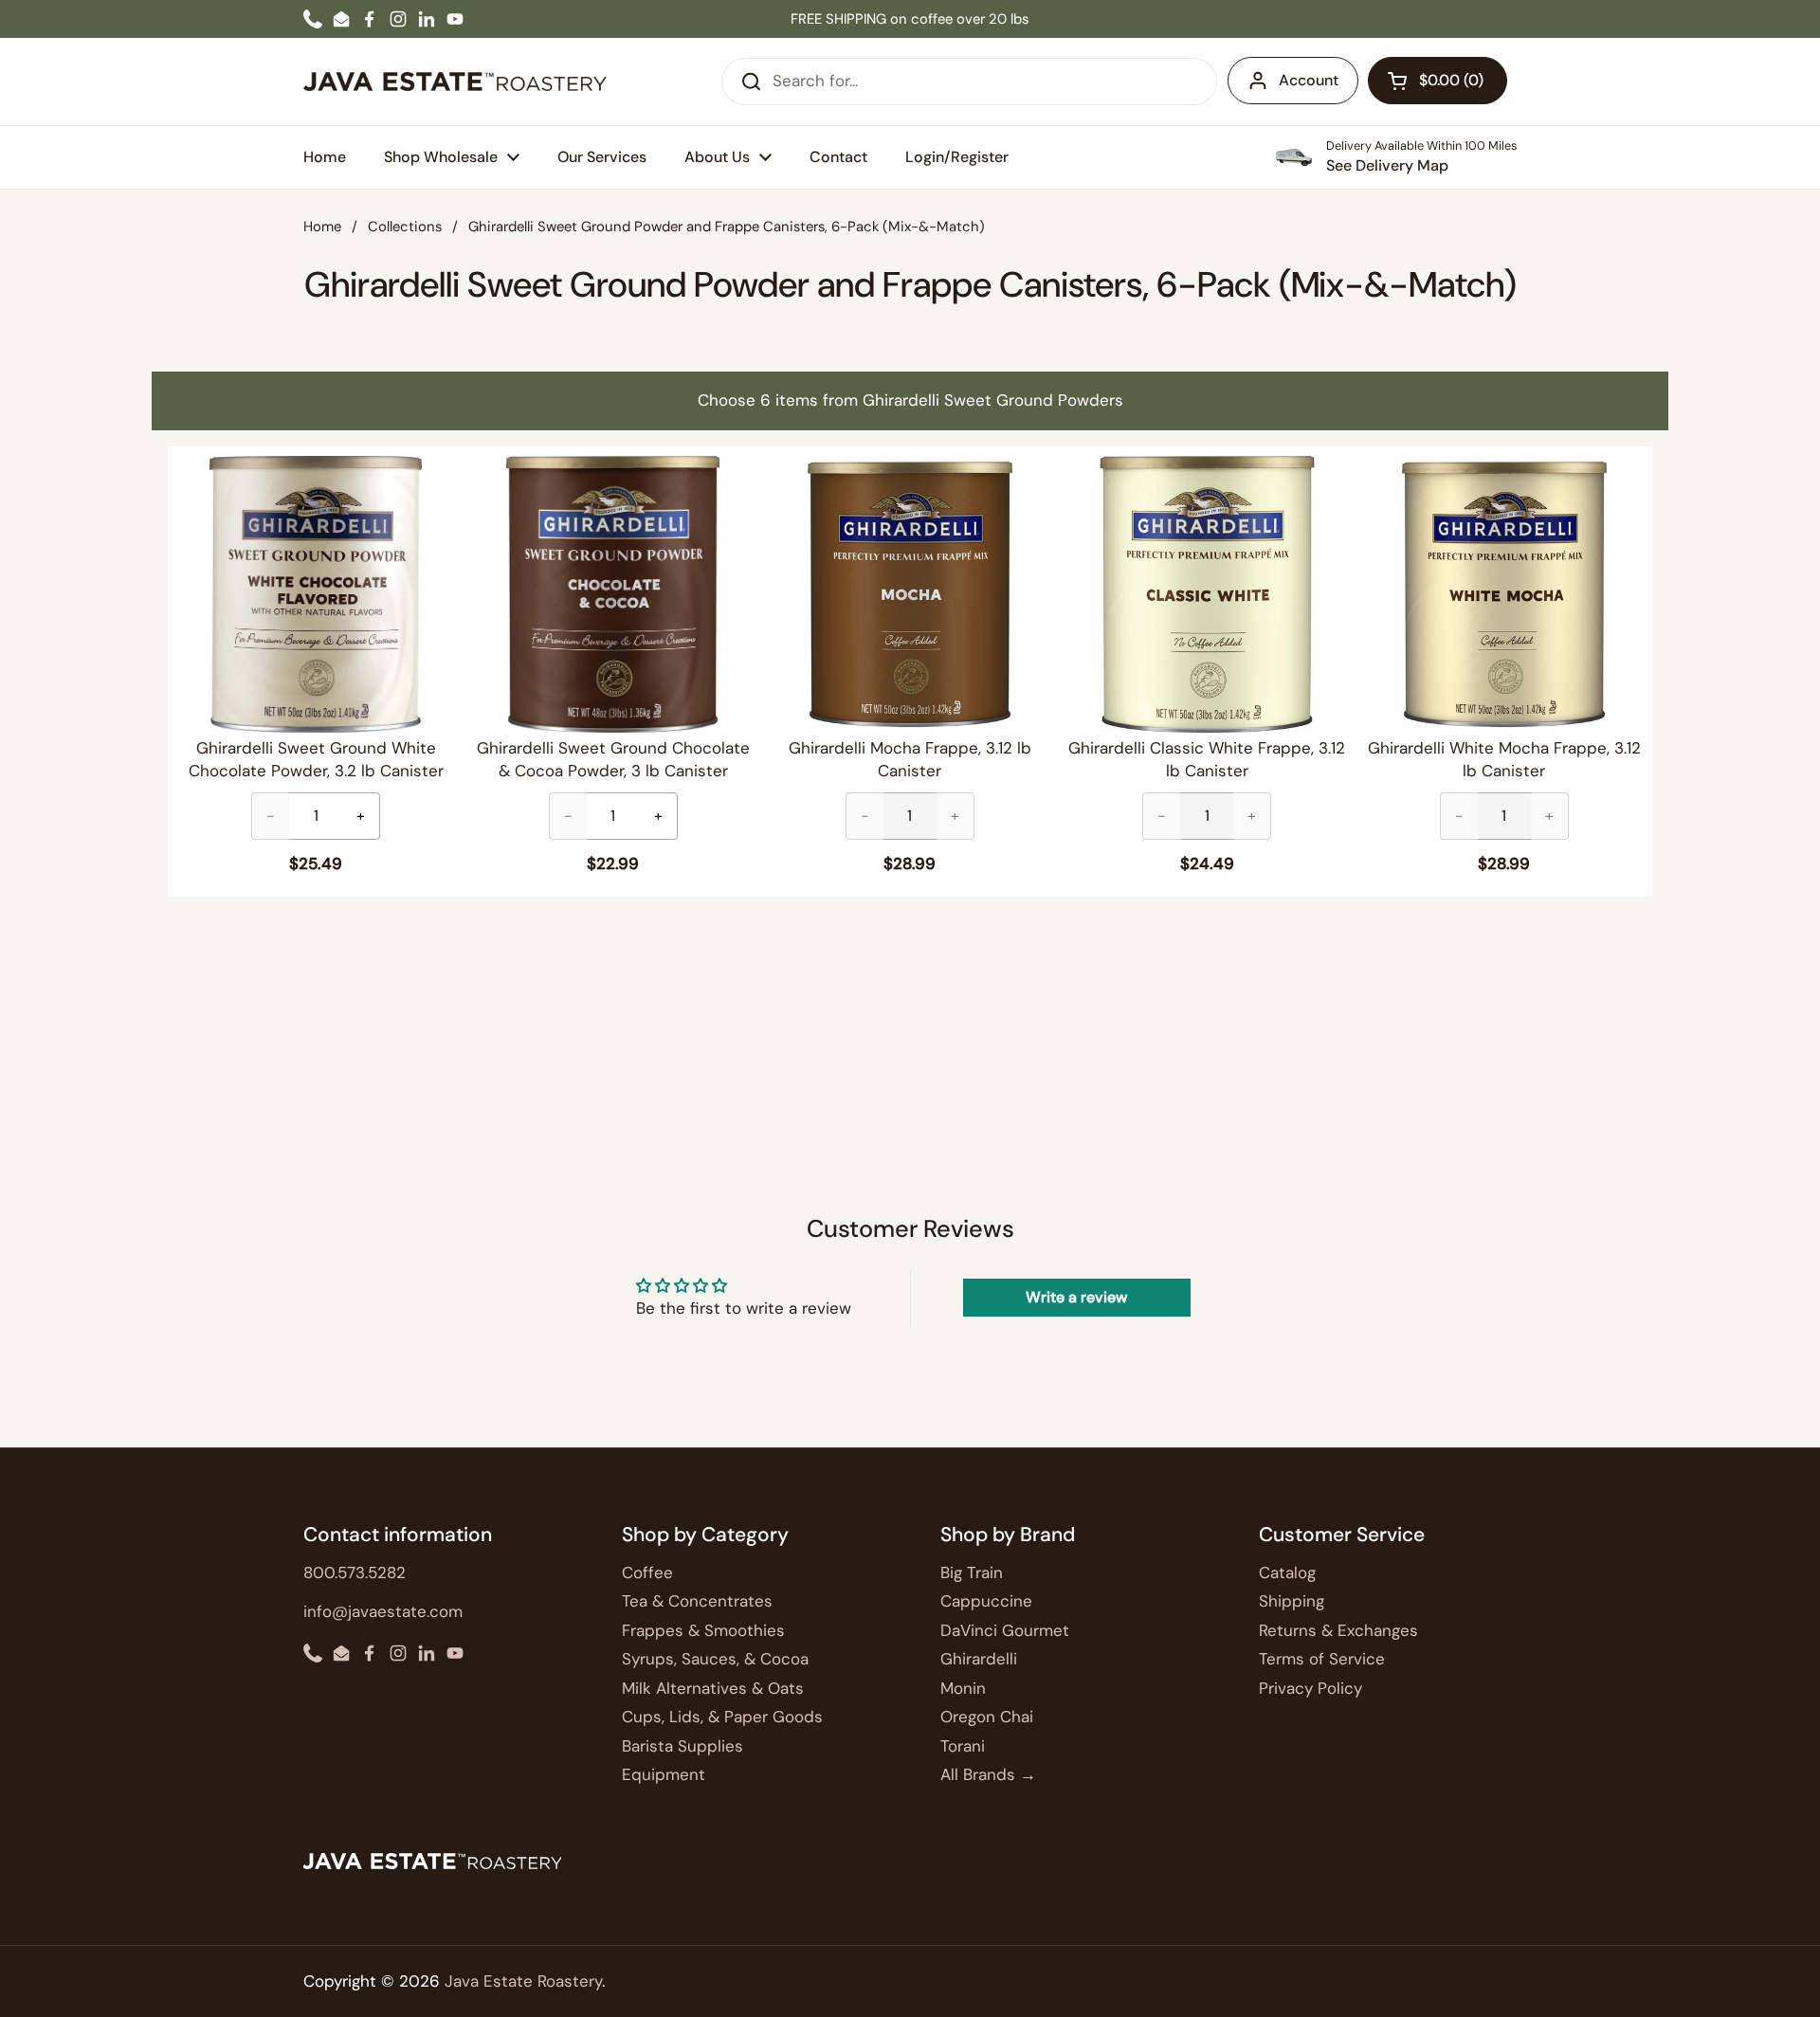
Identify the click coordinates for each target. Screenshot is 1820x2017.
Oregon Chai (987, 1717)
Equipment (664, 1774)
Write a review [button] (1076, 1297)
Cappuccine (986, 1601)
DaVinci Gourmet (1005, 1630)
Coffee (647, 1572)
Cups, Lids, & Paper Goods (722, 1717)
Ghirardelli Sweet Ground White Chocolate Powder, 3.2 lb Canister (316, 759)
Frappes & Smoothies (703, 1630)
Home (322, 227)
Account (1309, 80)
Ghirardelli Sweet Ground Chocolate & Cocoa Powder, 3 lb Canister (613, 759)
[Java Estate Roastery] (455, 82)
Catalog (1287, 1572)
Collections (405, 227)
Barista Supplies (682, 1746)
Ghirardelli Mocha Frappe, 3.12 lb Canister (910, 759)
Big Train (972, 1572)
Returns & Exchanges (1338, 1630)
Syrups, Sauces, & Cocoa (715, 1659)
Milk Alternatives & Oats (713, 1688)
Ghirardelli (979, 1659)
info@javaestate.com (383, 1611)
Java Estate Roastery (523, 1981)
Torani (963, 1746)
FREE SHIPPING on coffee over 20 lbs (910, 19)
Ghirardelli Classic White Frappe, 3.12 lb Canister (1207, 759)
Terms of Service (1322, 1659)
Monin (963, 1688)
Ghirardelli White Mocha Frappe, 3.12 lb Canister (1504, 759)
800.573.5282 (355, 1572)
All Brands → (988, 1774)
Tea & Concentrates (697, 1601)
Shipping (1292, 1601)
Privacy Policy (1310, 1688)
